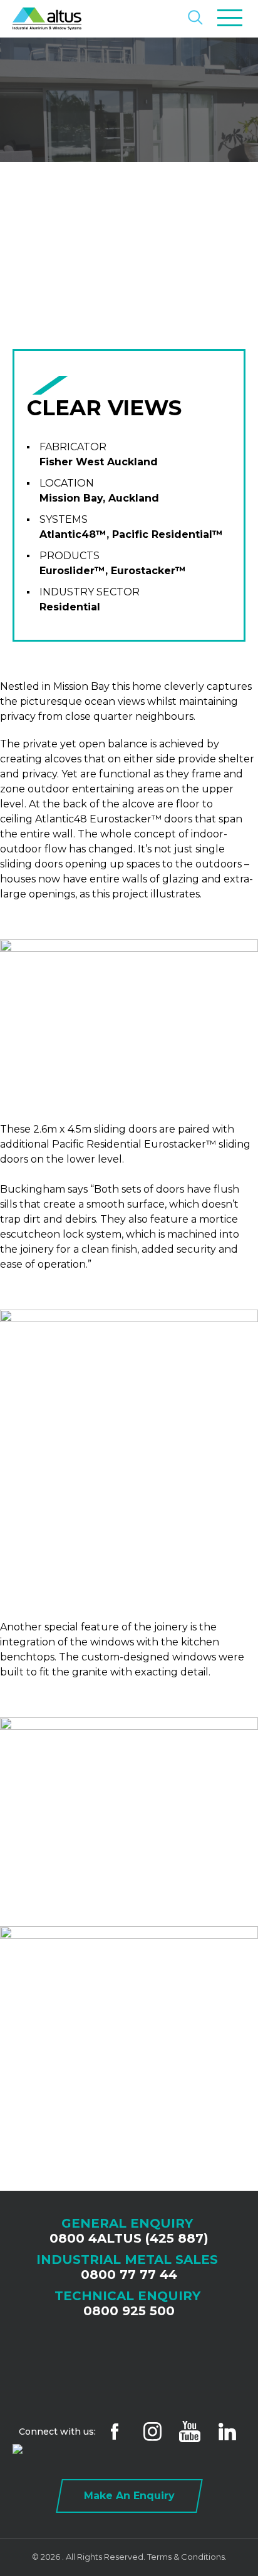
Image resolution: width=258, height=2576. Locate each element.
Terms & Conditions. (187, 2557)
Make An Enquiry (129, 2496)
